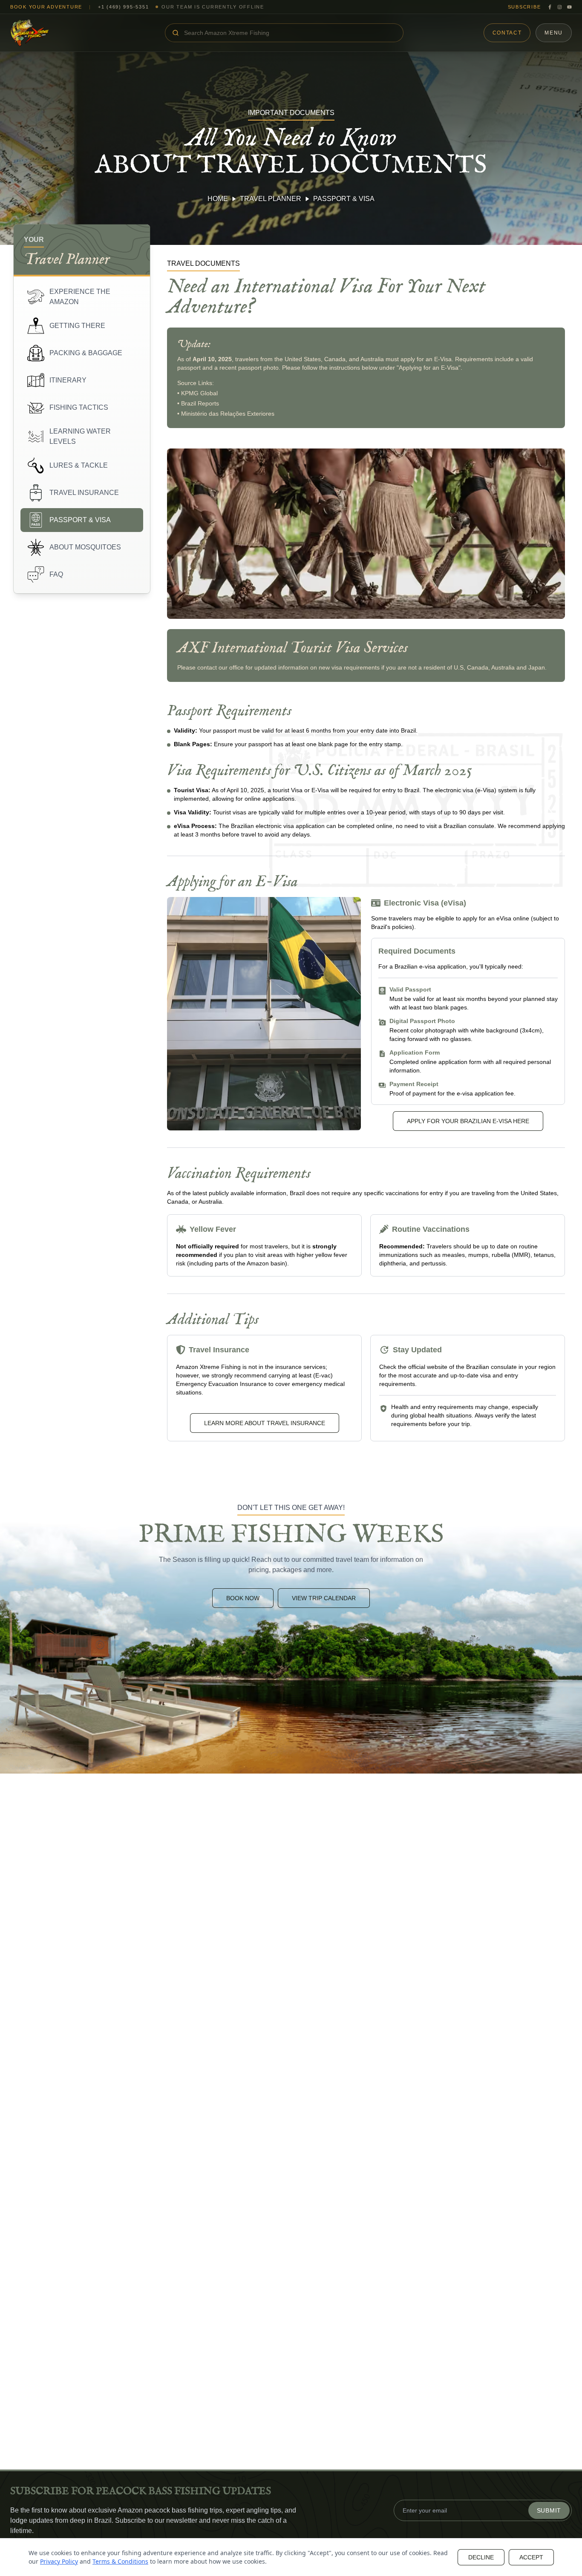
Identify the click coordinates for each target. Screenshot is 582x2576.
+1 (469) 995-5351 (124, 7)
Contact (507, 33)
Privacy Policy (59, 2561)
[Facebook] (550, 7)
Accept (531, 2557)
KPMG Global (199, 393)
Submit (549, 2510)
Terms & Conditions (120, 2561)
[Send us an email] (17, 2533)
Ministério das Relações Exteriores (228, 414)
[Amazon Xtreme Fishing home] (48, 33)
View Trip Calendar (324, 1598)
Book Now (243, 1598)
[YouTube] (569, 7)
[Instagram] (560, 7)
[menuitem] (82, 297)
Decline (481, 2557)
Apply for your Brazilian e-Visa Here (468, 1121)
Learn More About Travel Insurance (265, 1423)
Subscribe (524, 7)
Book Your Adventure (46, 7)
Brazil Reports (200, 403)
